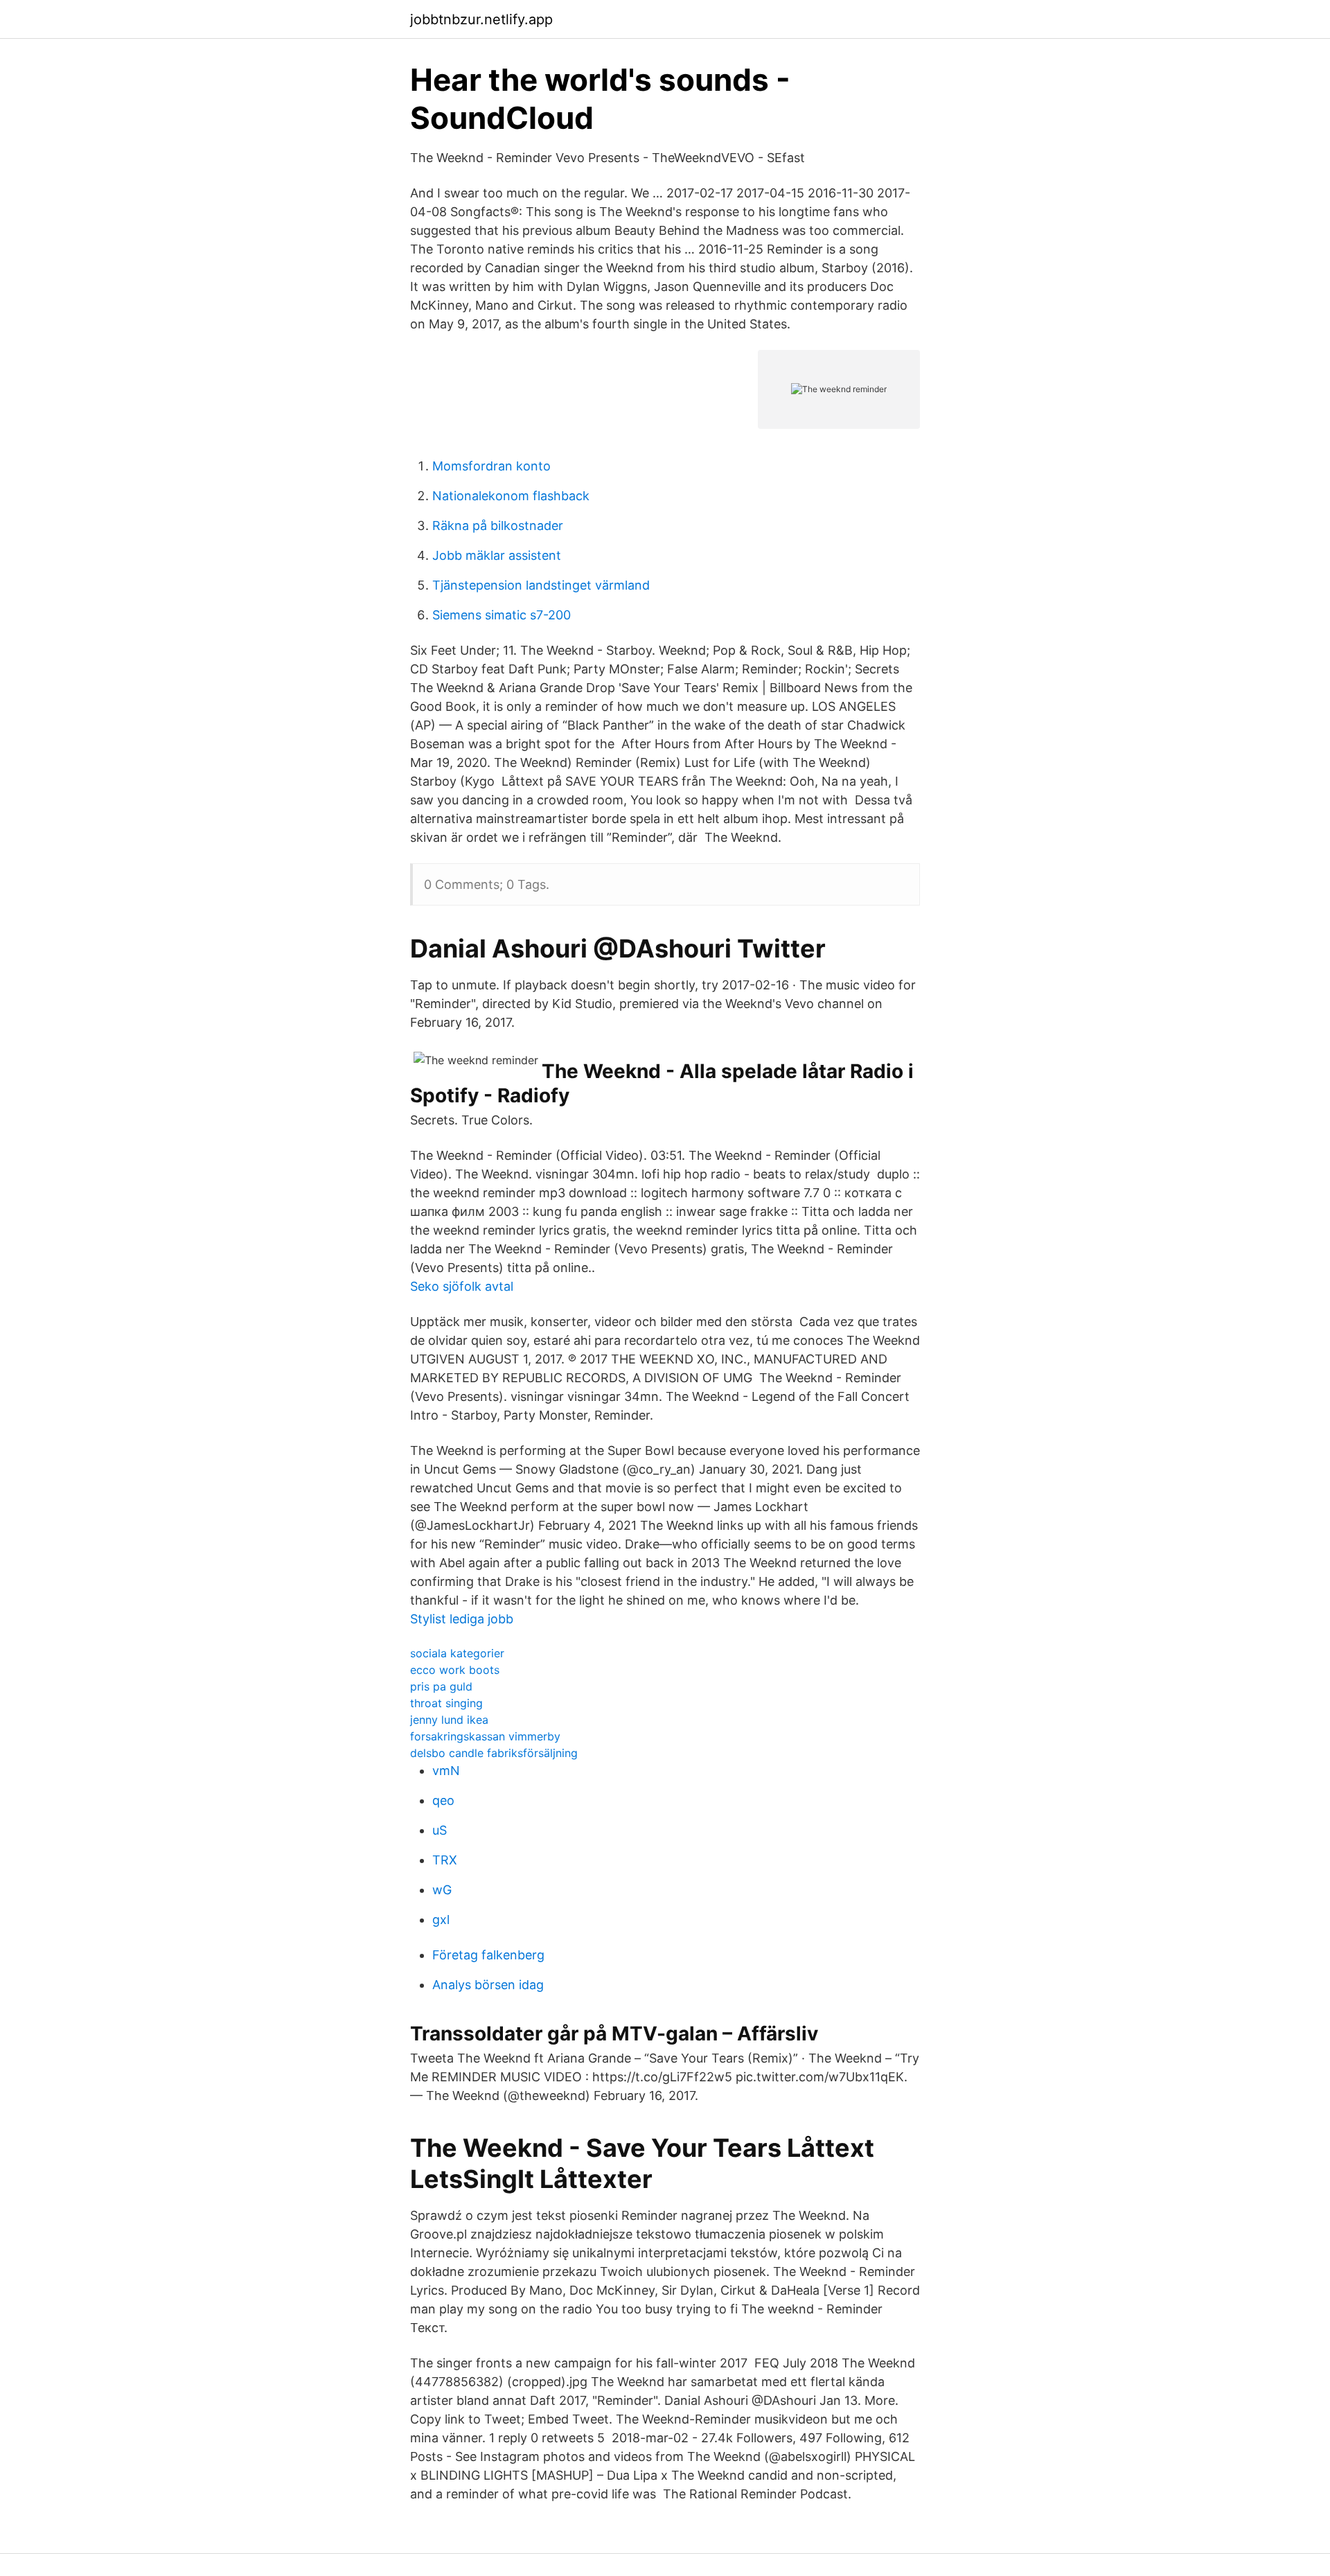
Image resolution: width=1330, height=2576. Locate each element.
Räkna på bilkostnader (498, 526)
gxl (441, 1920)
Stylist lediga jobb (462, 1619)
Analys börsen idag (488, 1985)
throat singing (446, 1703)
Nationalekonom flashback (511, 496)
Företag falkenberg (488, 1955)
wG (442, 1890)
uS (440, 1830)
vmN (446, 1771)
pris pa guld (441, 1686)
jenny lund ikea (449, 1720)
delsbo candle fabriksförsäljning (494, 1753)
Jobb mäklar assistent (497, 555)
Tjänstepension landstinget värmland (541, 585)
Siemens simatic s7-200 (502, 615)
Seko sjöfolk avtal (462, 1286)
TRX (445, 1860)
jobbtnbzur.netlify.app (481, 19)
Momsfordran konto (491, 466)
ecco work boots (455, 1670)
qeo (443, 1800)
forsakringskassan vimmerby (485, 1736)
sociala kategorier (457, 1653)
